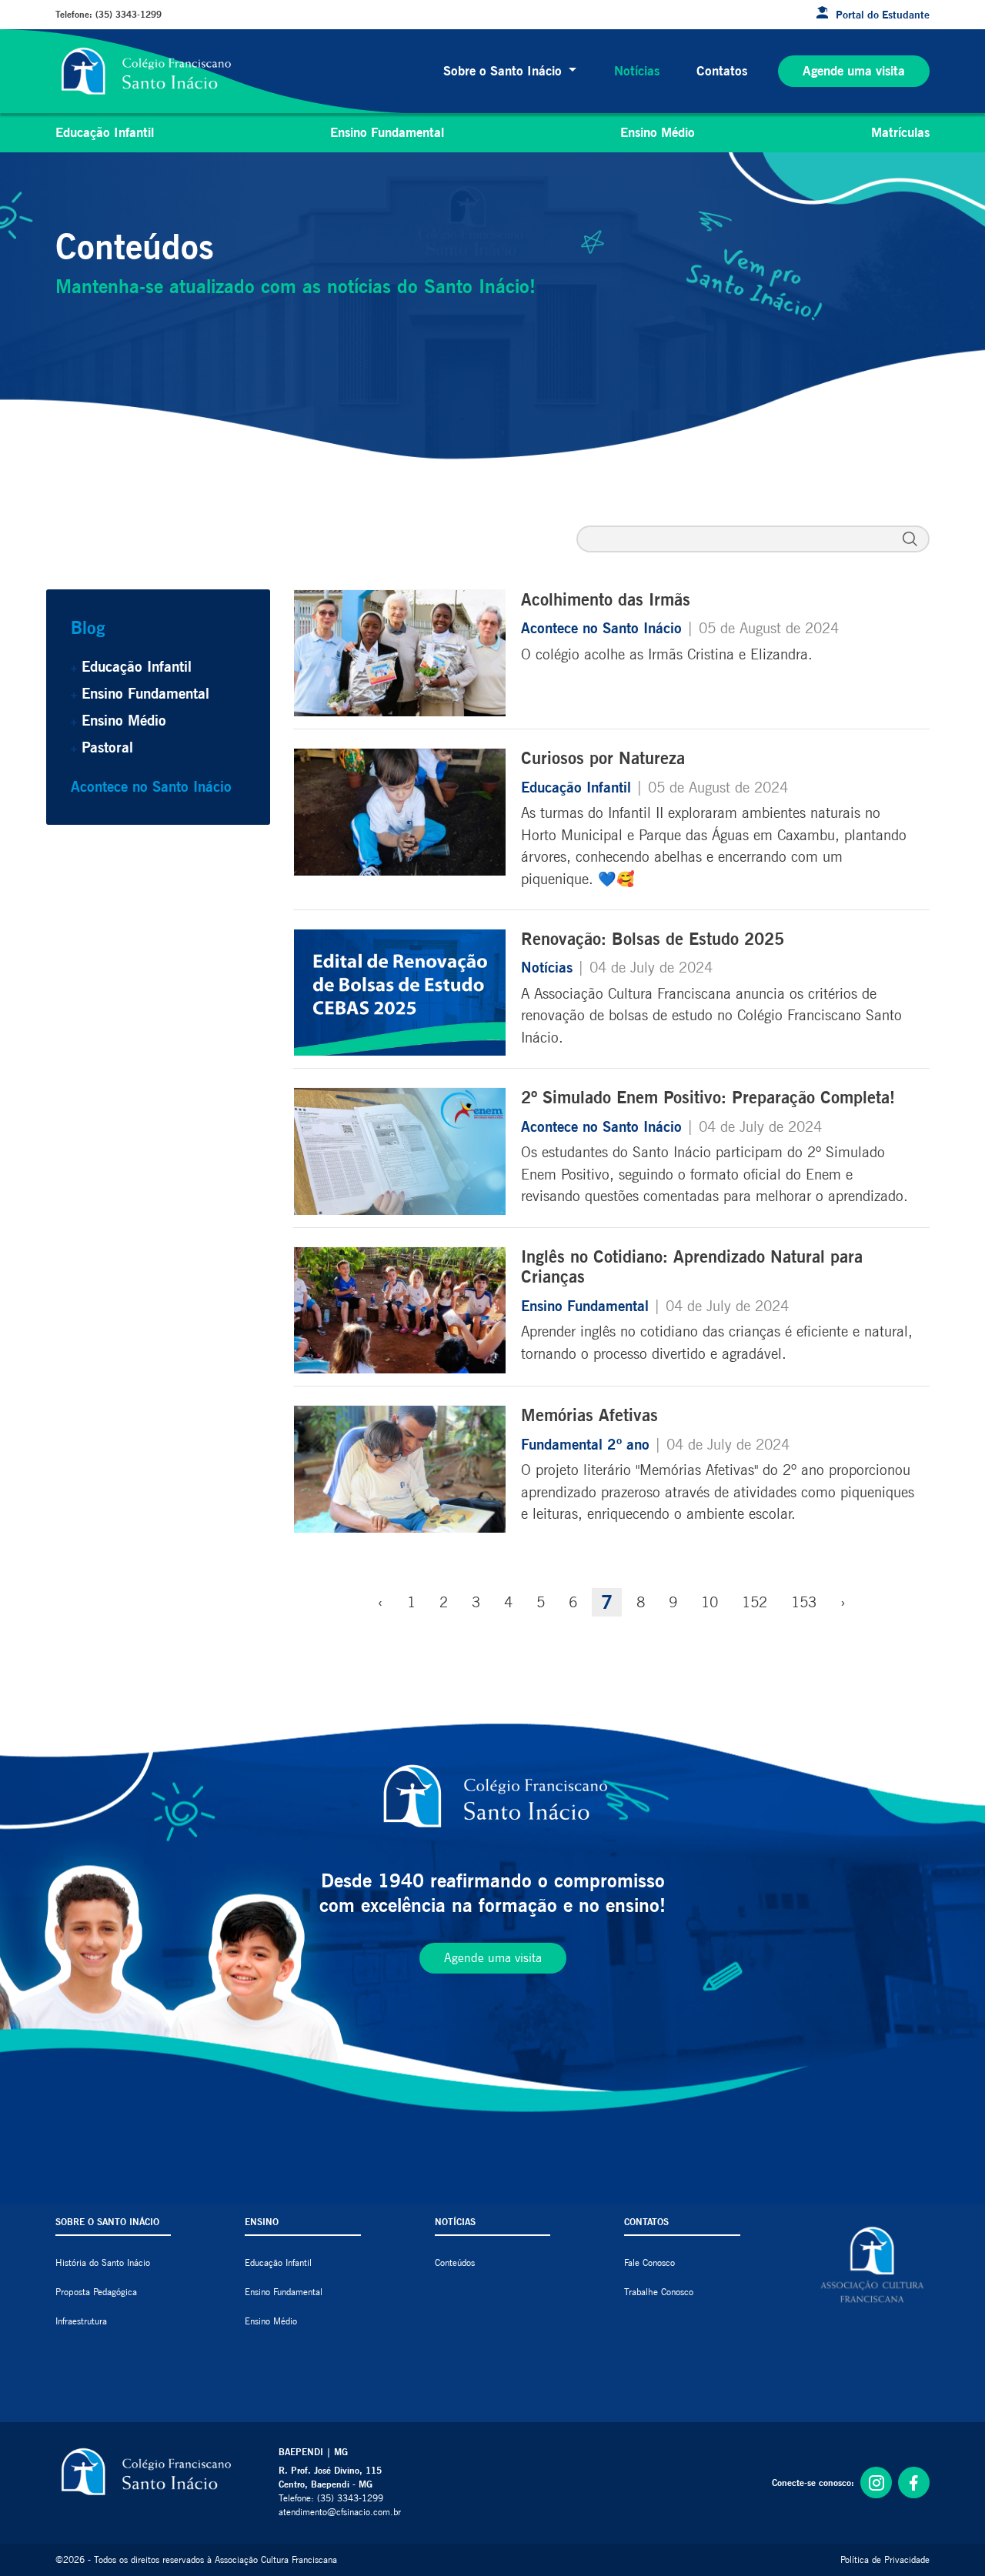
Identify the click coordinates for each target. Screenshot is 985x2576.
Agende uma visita (854, 71)
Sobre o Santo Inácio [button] (504, 71)
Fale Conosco (649, 2262)
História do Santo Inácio (103, 2262)
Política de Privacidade (885, 2559)
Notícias (637, 71)
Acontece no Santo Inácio (151, 786)
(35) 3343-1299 (129, 14)
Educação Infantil (105, 132)
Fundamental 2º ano (588, 1444)
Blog (88, 627)
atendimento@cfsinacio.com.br (340, 2512)
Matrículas (900, 132)
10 (710, 1602)
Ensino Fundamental (387, 132)
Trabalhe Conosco (659, 2292)
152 (755, 1602)
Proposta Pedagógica (96, 2292)
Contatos (722, 71)
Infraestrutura (81, 2321)
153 (804, 1602)
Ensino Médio (658, 132)
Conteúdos (455, 2262)
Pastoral (107, 747)
